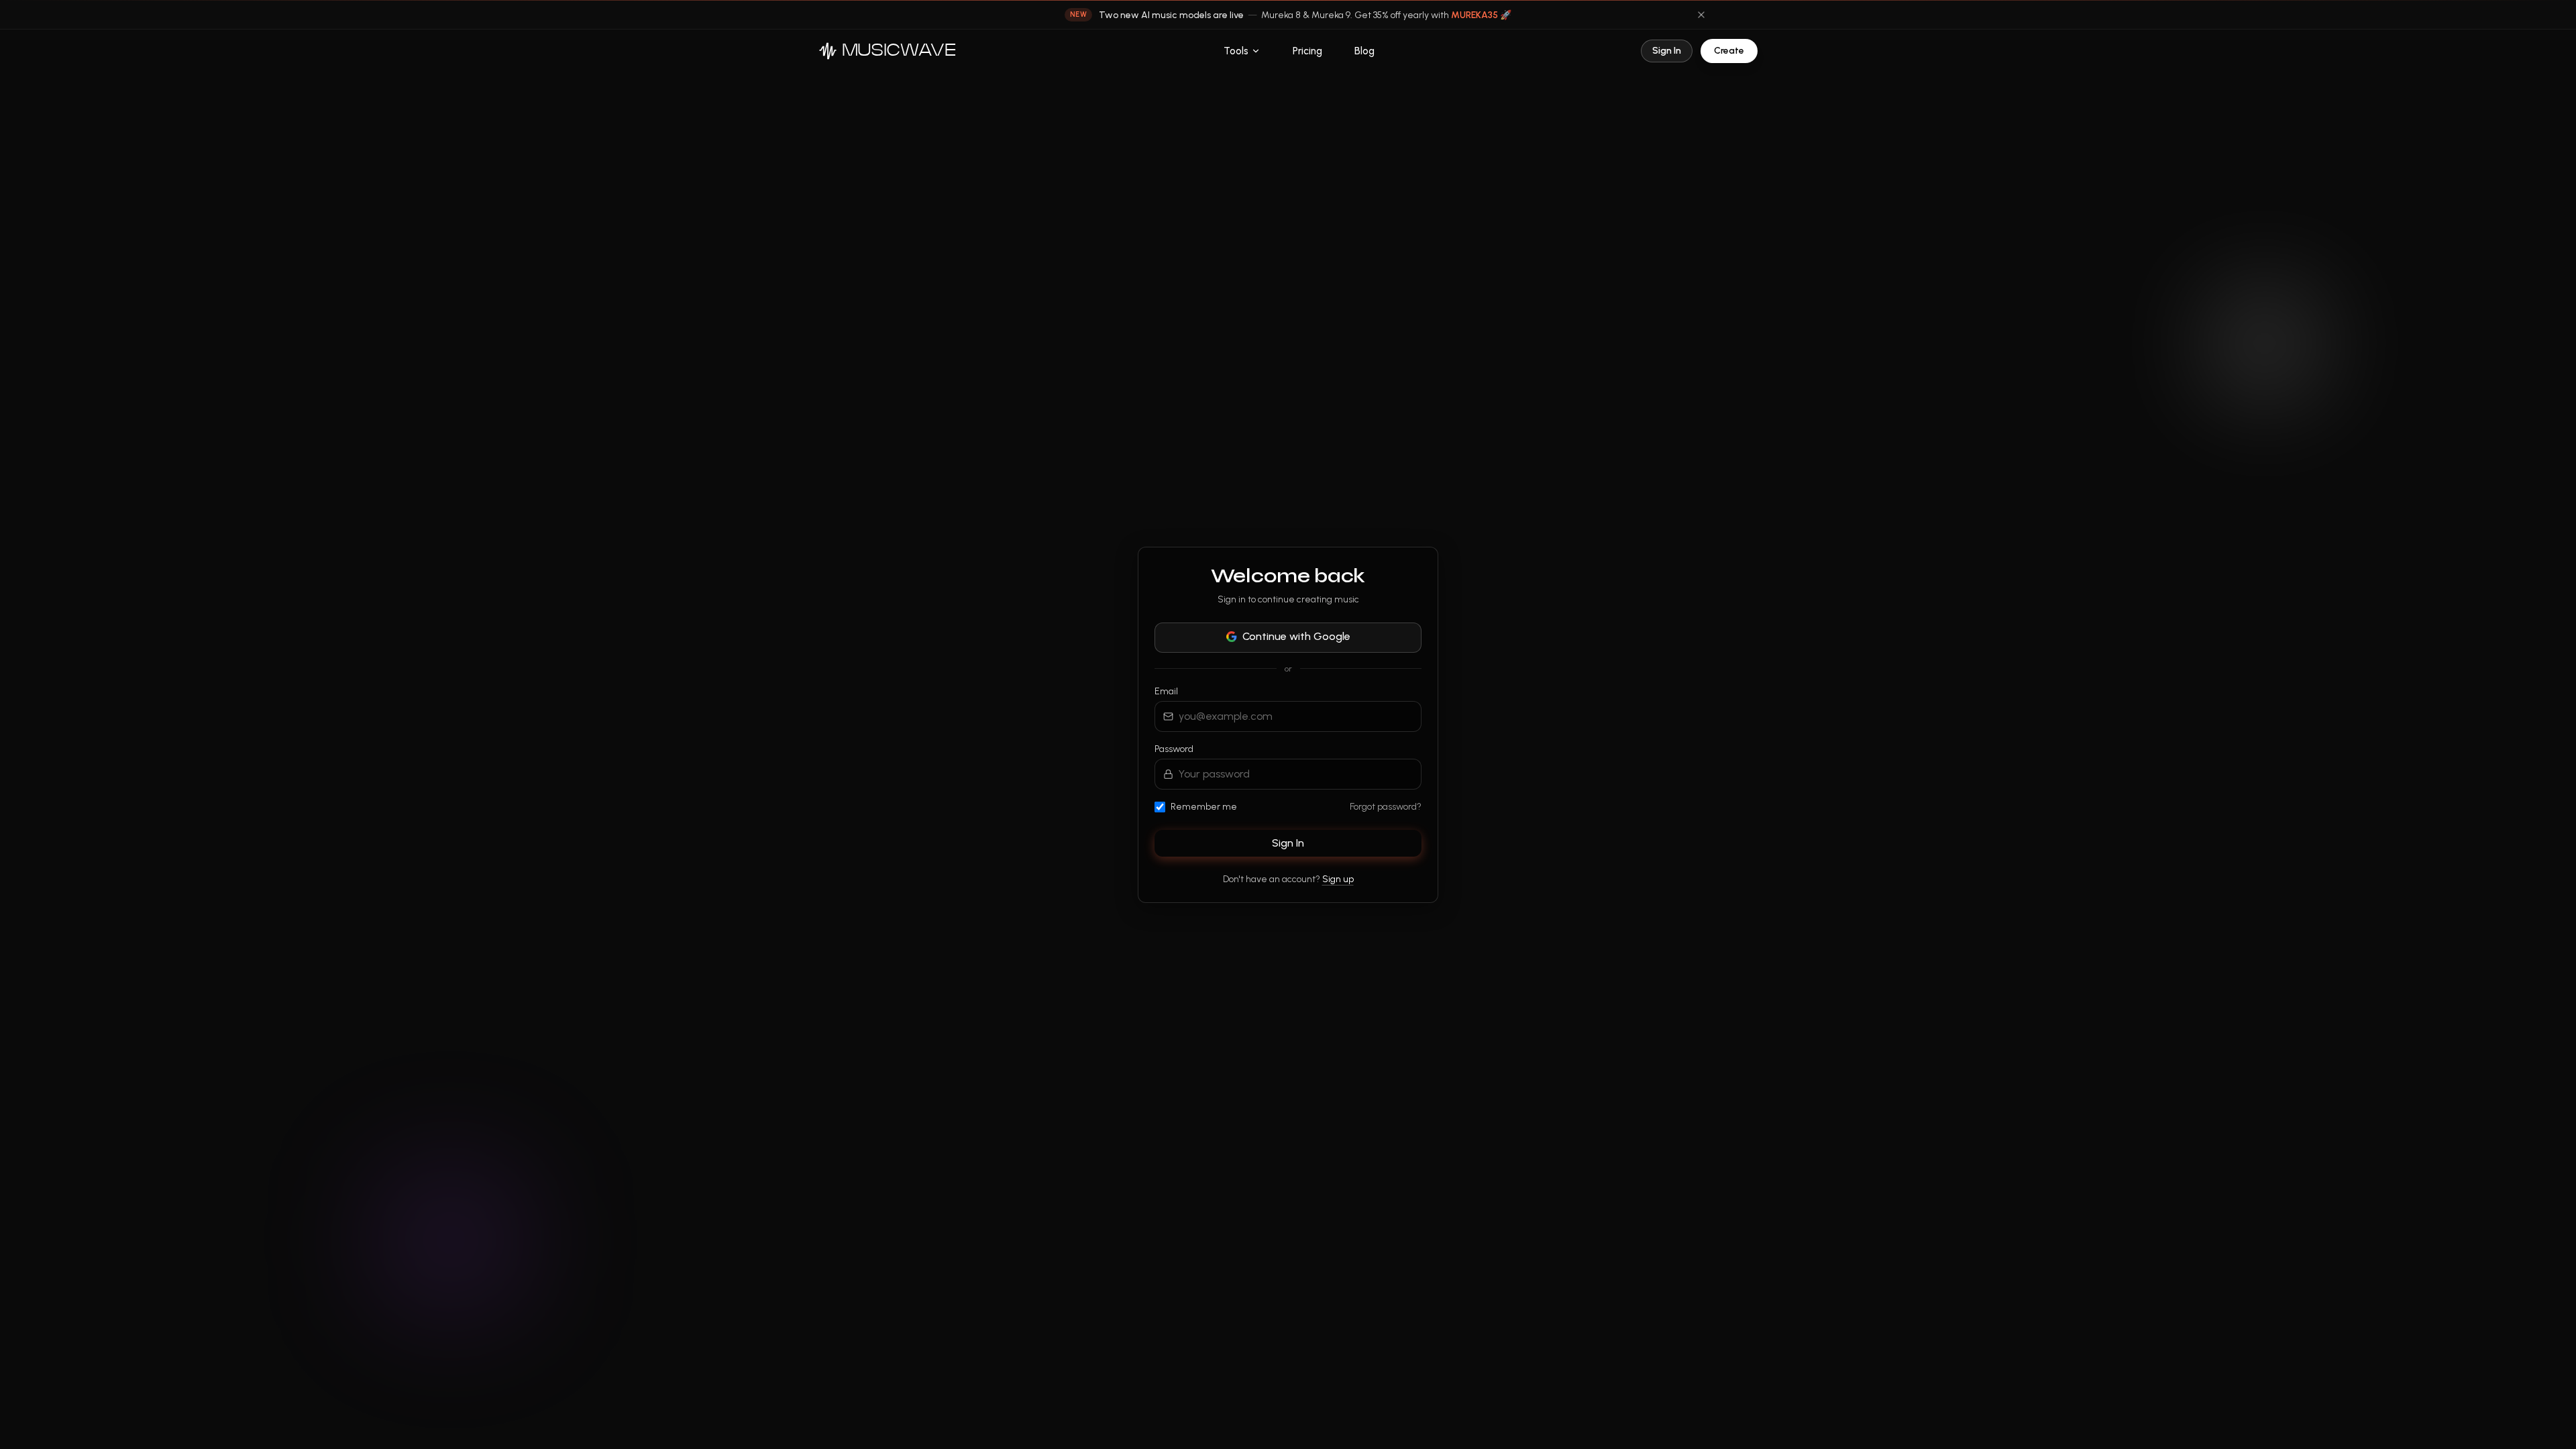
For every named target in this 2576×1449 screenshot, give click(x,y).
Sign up (1338, 879)
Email (1166, 691)
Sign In (1667, 51)
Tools (1236, 51)
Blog (1364, 51)
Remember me (1204, 807)
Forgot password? (1386, 807)
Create (1729, 51)
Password (1174, 749)
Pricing (1307, 51)
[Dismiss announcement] (1701, 15)
